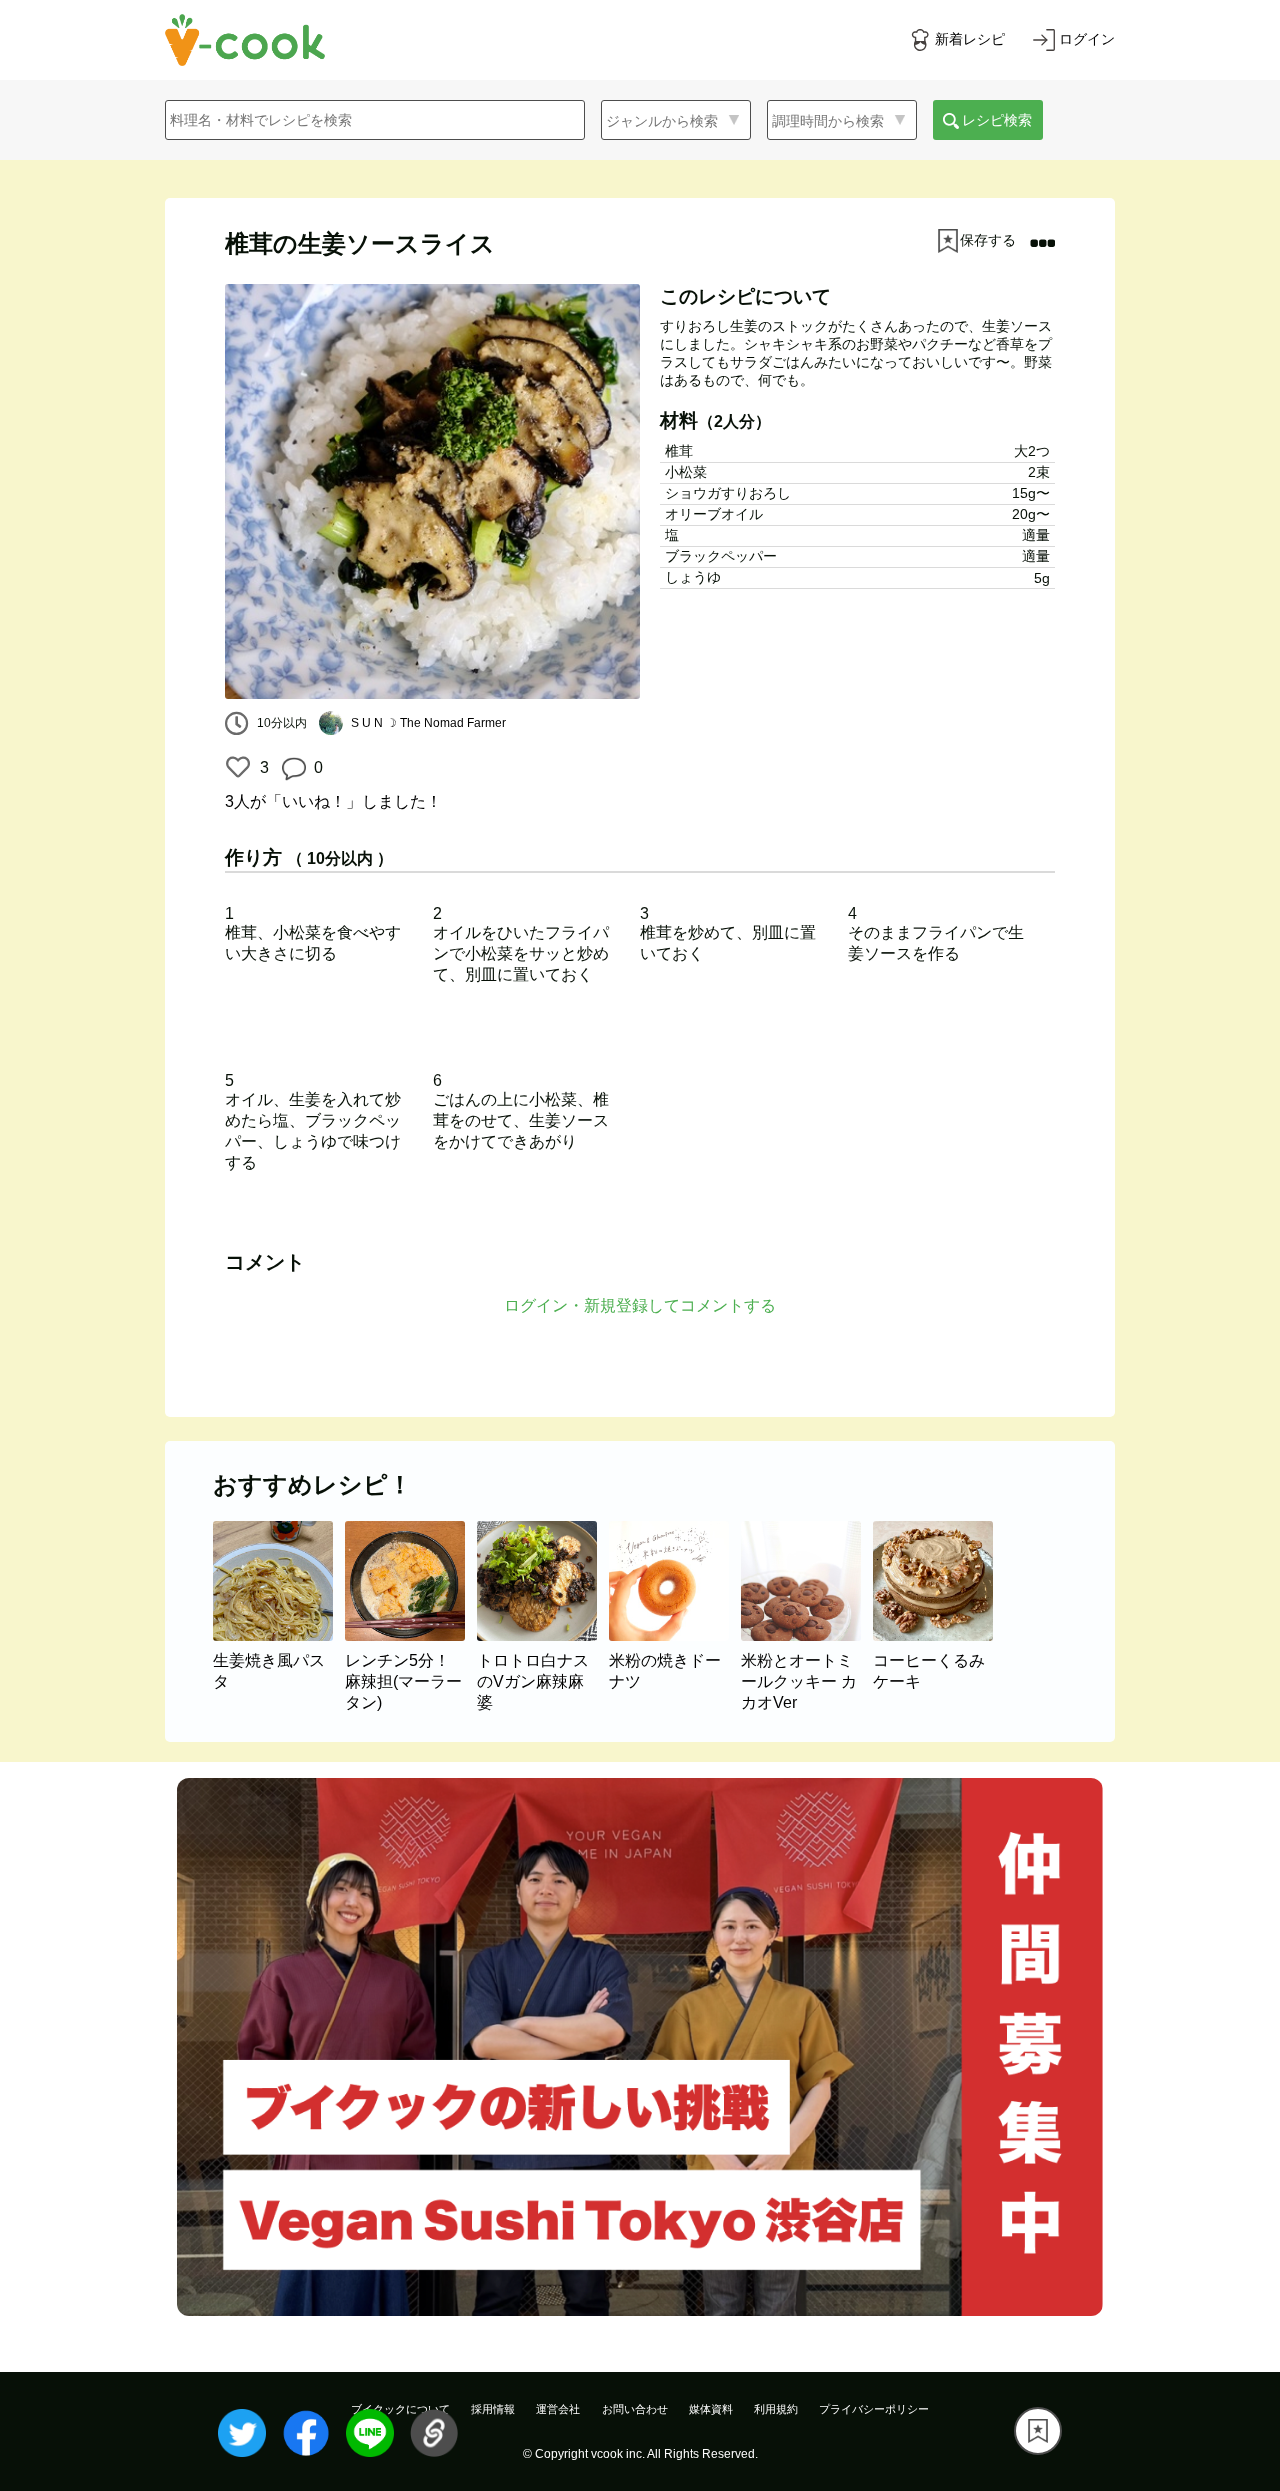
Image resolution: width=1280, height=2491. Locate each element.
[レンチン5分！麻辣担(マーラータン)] (411, 1635)
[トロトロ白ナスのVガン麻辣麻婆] (543, 1635)
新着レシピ (970, 39)
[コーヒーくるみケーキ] (937, 1635)
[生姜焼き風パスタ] (279, 1635)
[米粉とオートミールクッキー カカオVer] (807, 1635)
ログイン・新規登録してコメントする (640, 1305)
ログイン (1087, 39)
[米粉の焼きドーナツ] (675, 1635)
